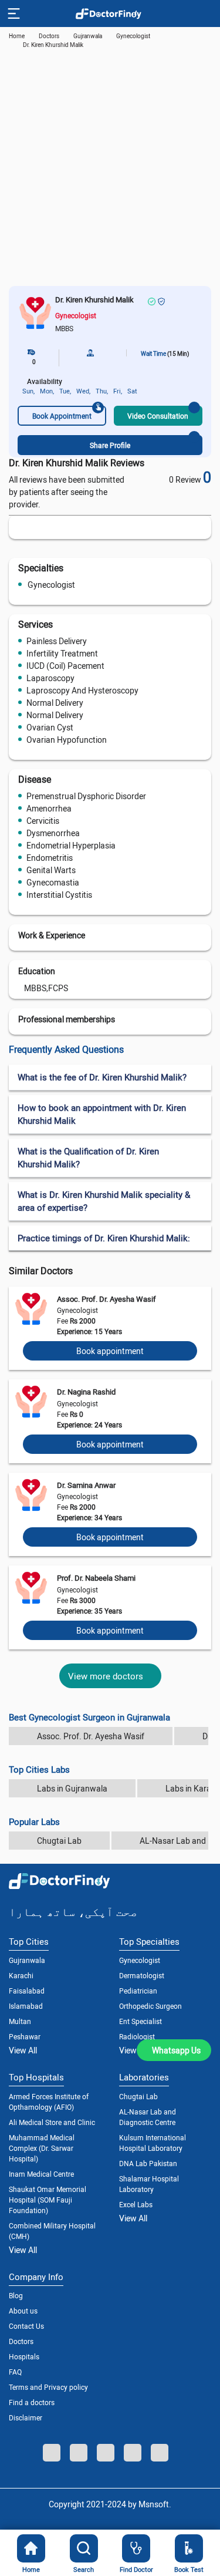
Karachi (21, 1975)
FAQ (15, 2372)
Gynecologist (51, 585)
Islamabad (26, 2006)
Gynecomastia (53, 882)
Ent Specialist (141, 2021)
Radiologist (137, 2036)
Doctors (21, 2341)
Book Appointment (62, 416)
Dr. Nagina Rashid (86, 1392)
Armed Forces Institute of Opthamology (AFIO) (49, 2102)
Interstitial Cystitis (59, 895)
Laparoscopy (50, 678)
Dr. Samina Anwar (86, 1485)
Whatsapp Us (176, 2050)
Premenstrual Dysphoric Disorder (86, 796)
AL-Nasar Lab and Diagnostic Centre (148, 2117)
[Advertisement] (110, 170)
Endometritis (50, 858)
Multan (20, 2021)
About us (23, 2311)
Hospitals (24, 2356)
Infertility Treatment (62, 653)
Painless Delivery (57, 641)
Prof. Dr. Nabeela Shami (96, 1578)
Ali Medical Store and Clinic (52, 2122)
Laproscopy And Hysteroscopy (82, 690)
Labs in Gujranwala (72, 1788)
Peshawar (25, 2036)
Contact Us (26, 2326)
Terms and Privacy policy (48, 2387)
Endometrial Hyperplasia (71, 845)
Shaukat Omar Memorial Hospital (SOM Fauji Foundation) (48, 2200)
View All (23, 2050)
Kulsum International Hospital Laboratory (153, 2143)
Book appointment (110, 1351)
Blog (16, 2295)
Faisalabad (27, 1991)
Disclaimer (26, 2417)
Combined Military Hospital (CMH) (52, 2231)
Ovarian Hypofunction (67, 740)
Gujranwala (88, 36)
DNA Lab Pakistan (148, 2163)
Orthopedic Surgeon (150, 2006)
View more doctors (106, 1676)
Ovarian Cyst (50, 727)
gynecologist (133, 36)
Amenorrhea (49, 808)
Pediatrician (138, 1991)
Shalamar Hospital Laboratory (149, 2184)
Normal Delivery (55, 703)
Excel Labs (136, 2204)
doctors (49, 36)
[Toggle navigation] (13, 14)
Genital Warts (51, 870)
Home (17, 36)
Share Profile (110, 445)
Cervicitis (43, 821)
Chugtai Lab (59, 1841)
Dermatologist (142, 1975)
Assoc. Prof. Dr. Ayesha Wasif (106, 1299)
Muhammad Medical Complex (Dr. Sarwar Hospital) (42, 2148)
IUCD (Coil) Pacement (65, 666)
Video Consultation (158, 416)
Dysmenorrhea (53, 833)
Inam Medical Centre (41, 2174)
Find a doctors (32, 2402)
